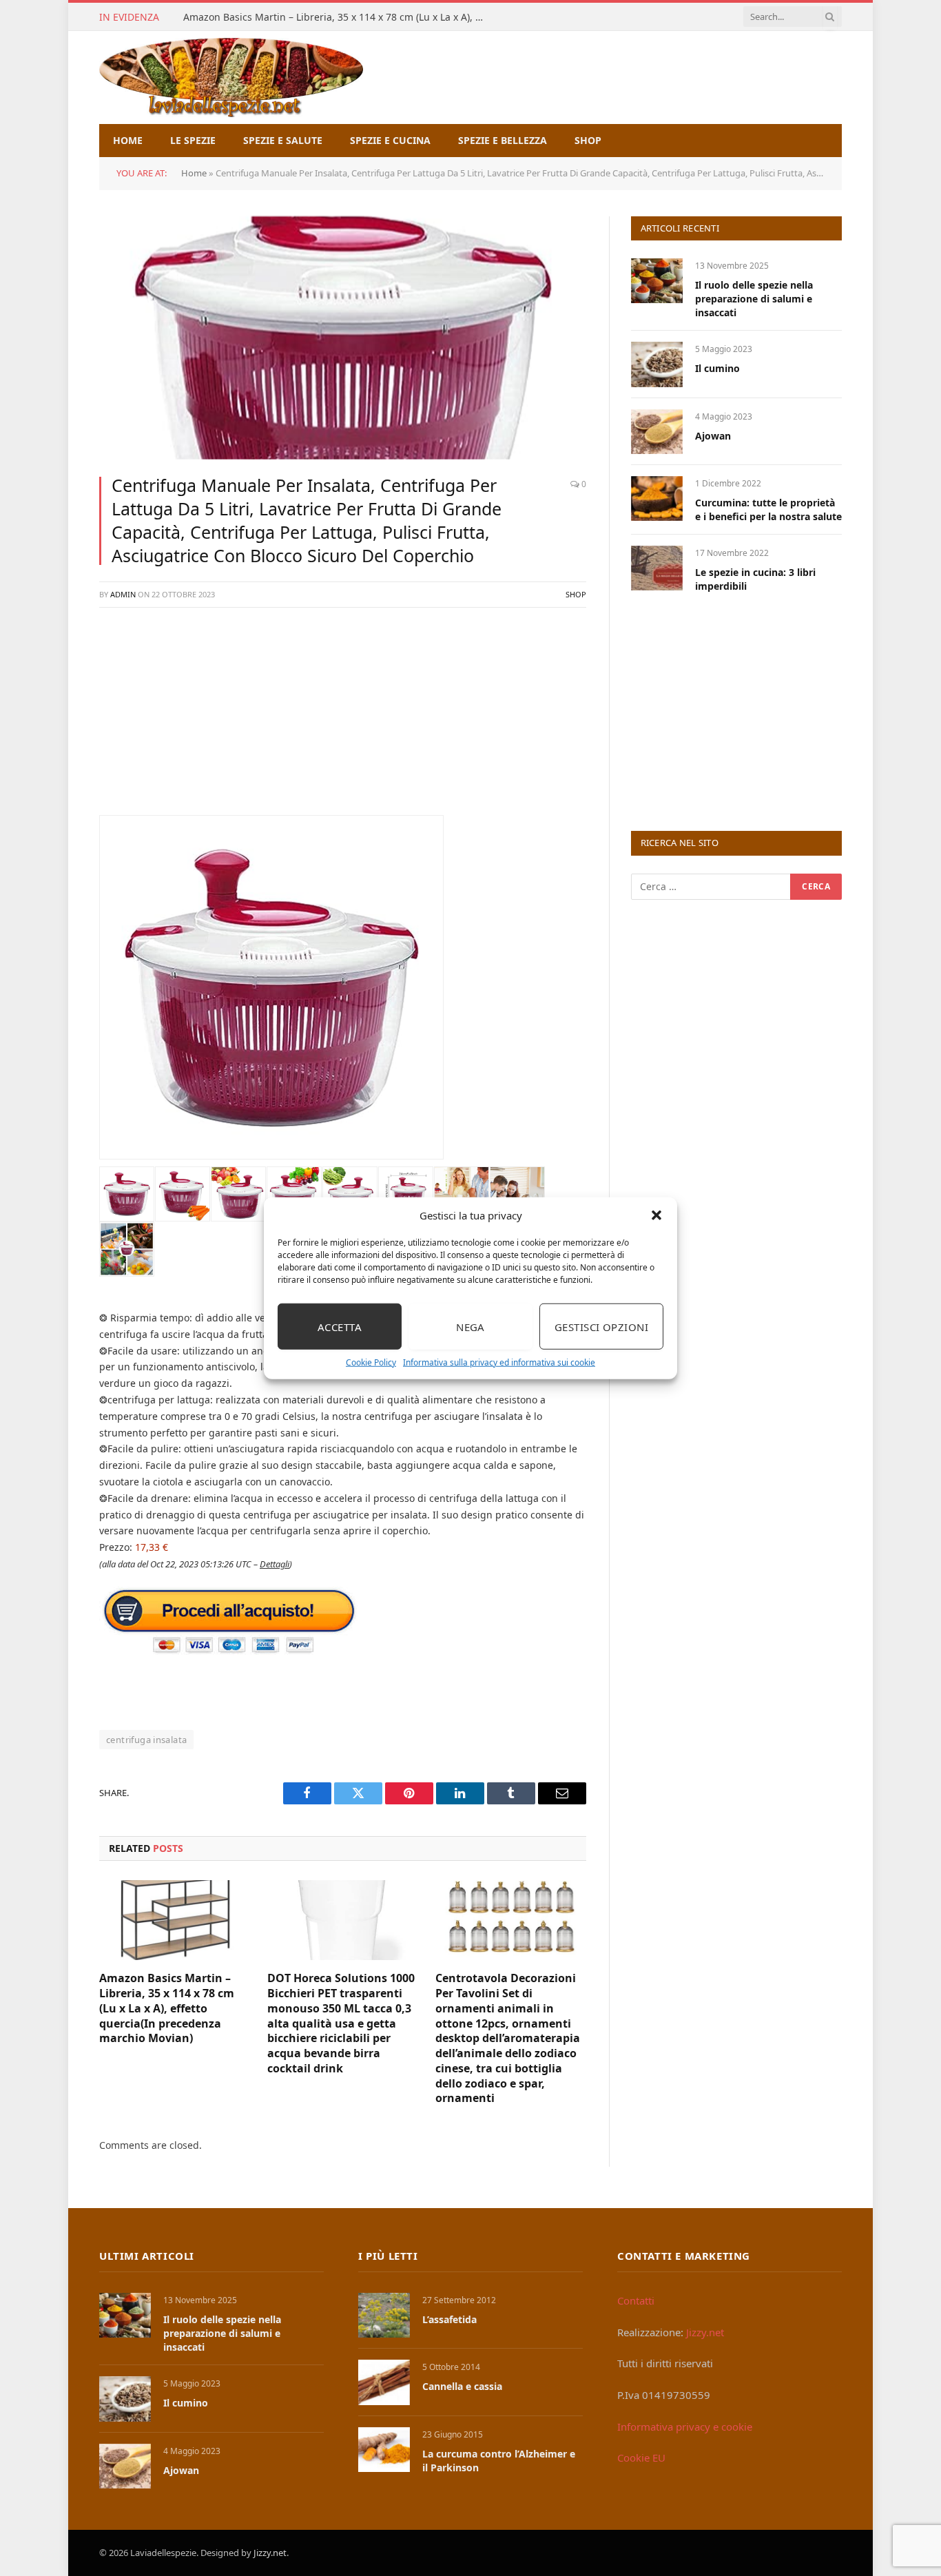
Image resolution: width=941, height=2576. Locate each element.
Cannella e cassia (462, 2386)
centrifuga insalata (146, 1740)
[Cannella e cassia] (384, 2382)
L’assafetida (449, 2319)
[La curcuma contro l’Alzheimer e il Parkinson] (384, 2450)
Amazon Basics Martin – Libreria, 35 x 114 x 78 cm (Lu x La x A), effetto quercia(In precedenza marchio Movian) (338, 17)
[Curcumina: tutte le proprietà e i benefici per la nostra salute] (657, 498)
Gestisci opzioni (601, 1326)
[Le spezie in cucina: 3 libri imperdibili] (657, 568)
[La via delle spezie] (231, 78)
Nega (470, 1326)
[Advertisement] (343, 719)
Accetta (340, 1326)
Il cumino (717, 368)
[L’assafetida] (384, 2315)
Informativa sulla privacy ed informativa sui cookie (499, 1362)
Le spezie (193, 140)
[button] (656, 1215)
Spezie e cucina (390, 140)
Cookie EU (641, 2457)
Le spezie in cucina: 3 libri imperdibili (755, 579)
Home (128, 140)
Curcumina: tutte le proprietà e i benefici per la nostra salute (768, 509)
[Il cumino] (657, 364)
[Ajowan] (657, 432)
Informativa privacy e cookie (685, 2426)
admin (123, 594)
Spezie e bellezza (503, 140)
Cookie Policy (371, 1362)
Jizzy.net (705, 2332)
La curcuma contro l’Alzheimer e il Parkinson (499, 2461)
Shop (588, 140)
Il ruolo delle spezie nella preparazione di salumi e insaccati (754, 299)
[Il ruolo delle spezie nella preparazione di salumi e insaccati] (657, 281)
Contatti (636, 2300)
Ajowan (713, 436)
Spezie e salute (283, 140)
